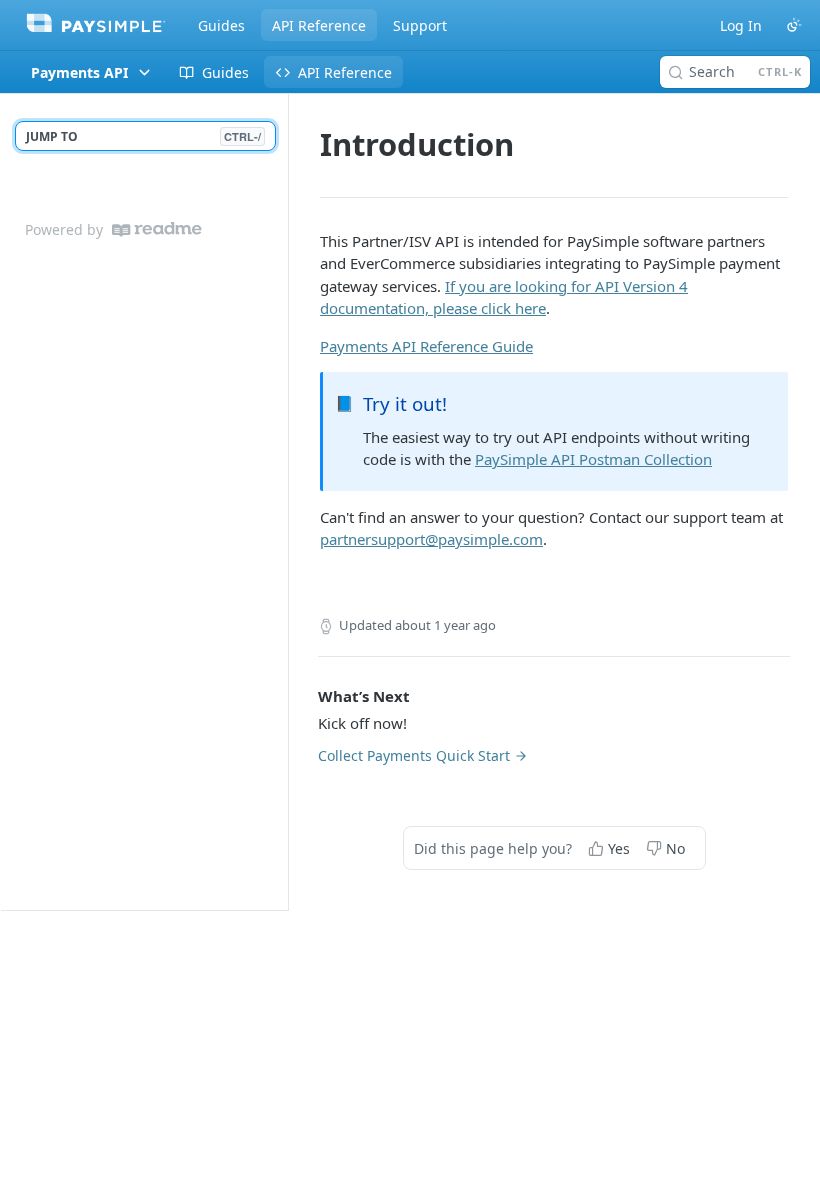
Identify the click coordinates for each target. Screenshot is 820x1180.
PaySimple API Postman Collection (593, 459)
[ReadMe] (157, 229)
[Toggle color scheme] (794, 25)
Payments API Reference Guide (426, 346)
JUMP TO (143, 136)
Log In (741, 25)
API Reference (319, 25)
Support (420, 25)
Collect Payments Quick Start (414, 755)
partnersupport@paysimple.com (431, 539)
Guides (221, 25)
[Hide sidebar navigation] (284, 501)
